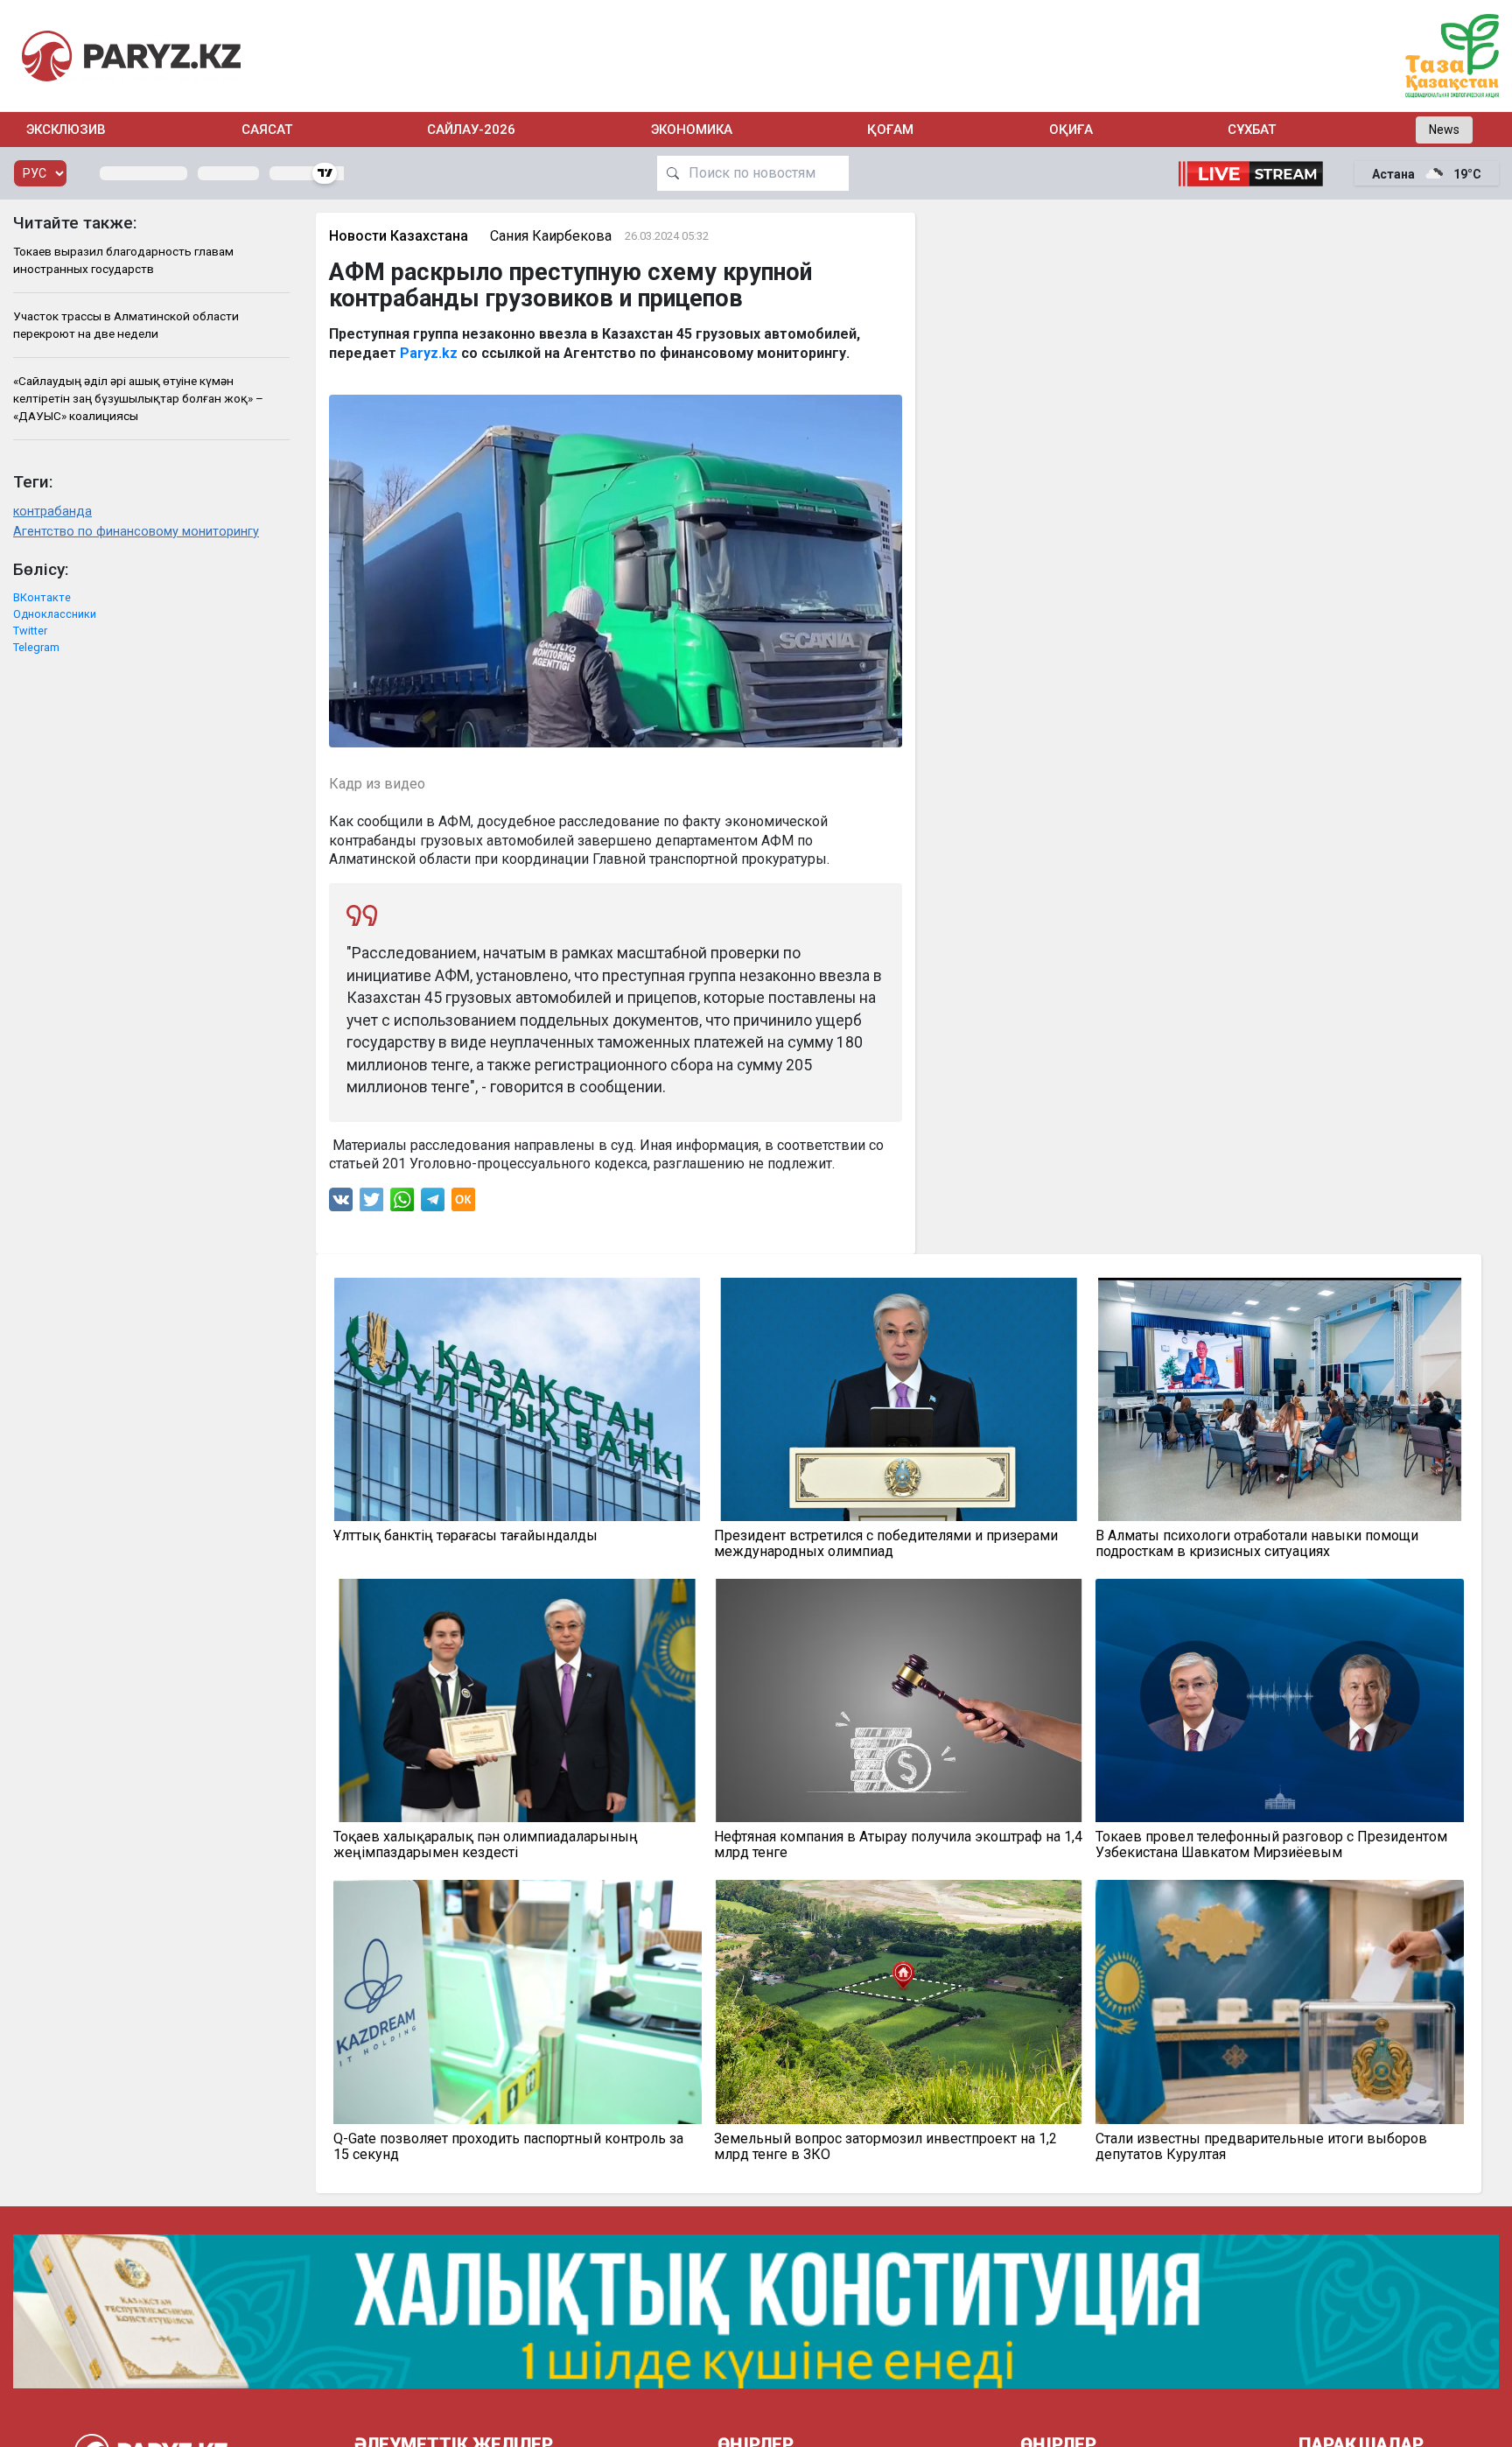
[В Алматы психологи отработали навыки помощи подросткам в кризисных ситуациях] (1280, 1399)
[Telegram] (433, 1204)
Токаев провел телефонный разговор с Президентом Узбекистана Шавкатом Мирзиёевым (1271, 1845)
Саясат (267, 130)
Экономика (692, 130)
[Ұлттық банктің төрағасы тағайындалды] (518, 1399)
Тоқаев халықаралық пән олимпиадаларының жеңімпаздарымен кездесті (486, 1845)
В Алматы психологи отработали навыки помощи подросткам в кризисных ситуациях (1257, 1544)
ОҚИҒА (1071, 130)
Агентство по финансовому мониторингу (136, 532)
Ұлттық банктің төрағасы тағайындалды (465, 1536)
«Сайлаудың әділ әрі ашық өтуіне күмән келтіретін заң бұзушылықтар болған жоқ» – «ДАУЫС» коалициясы (138, 399)
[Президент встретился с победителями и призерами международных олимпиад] (899, 1399)
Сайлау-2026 (471, 130)
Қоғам (890, 130)
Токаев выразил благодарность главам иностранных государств (123, 260)
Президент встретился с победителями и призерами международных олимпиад (886, 1544)
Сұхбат (1252, 130)
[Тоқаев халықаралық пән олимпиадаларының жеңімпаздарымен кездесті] (518, 1700)
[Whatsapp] (402, 1204)
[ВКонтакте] (341, 1204)
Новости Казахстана (399, 236)
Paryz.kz (429, 353)
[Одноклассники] (463, 1204)
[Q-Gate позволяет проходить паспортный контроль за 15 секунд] (518, 2002)
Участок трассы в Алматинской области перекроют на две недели (126, 325)
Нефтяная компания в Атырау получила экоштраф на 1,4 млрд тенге (898, 1845)
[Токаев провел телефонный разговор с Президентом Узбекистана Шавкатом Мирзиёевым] (1280, 1700)
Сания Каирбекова (551, 236)
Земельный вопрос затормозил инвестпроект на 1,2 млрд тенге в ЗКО (885, 2147)
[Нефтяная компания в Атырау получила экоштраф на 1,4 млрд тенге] (899, 1700)
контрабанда (52, 512)
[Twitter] (372, 1204)
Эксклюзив (66, 130)
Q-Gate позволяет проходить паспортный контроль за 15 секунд (508, 2147)
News (1444, 130)
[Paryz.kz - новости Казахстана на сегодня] (131, 56)
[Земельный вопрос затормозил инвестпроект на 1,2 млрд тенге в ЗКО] (899, 2002)
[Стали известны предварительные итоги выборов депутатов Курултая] (1280, 2002)
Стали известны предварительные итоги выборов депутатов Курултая (1261, 2147)
